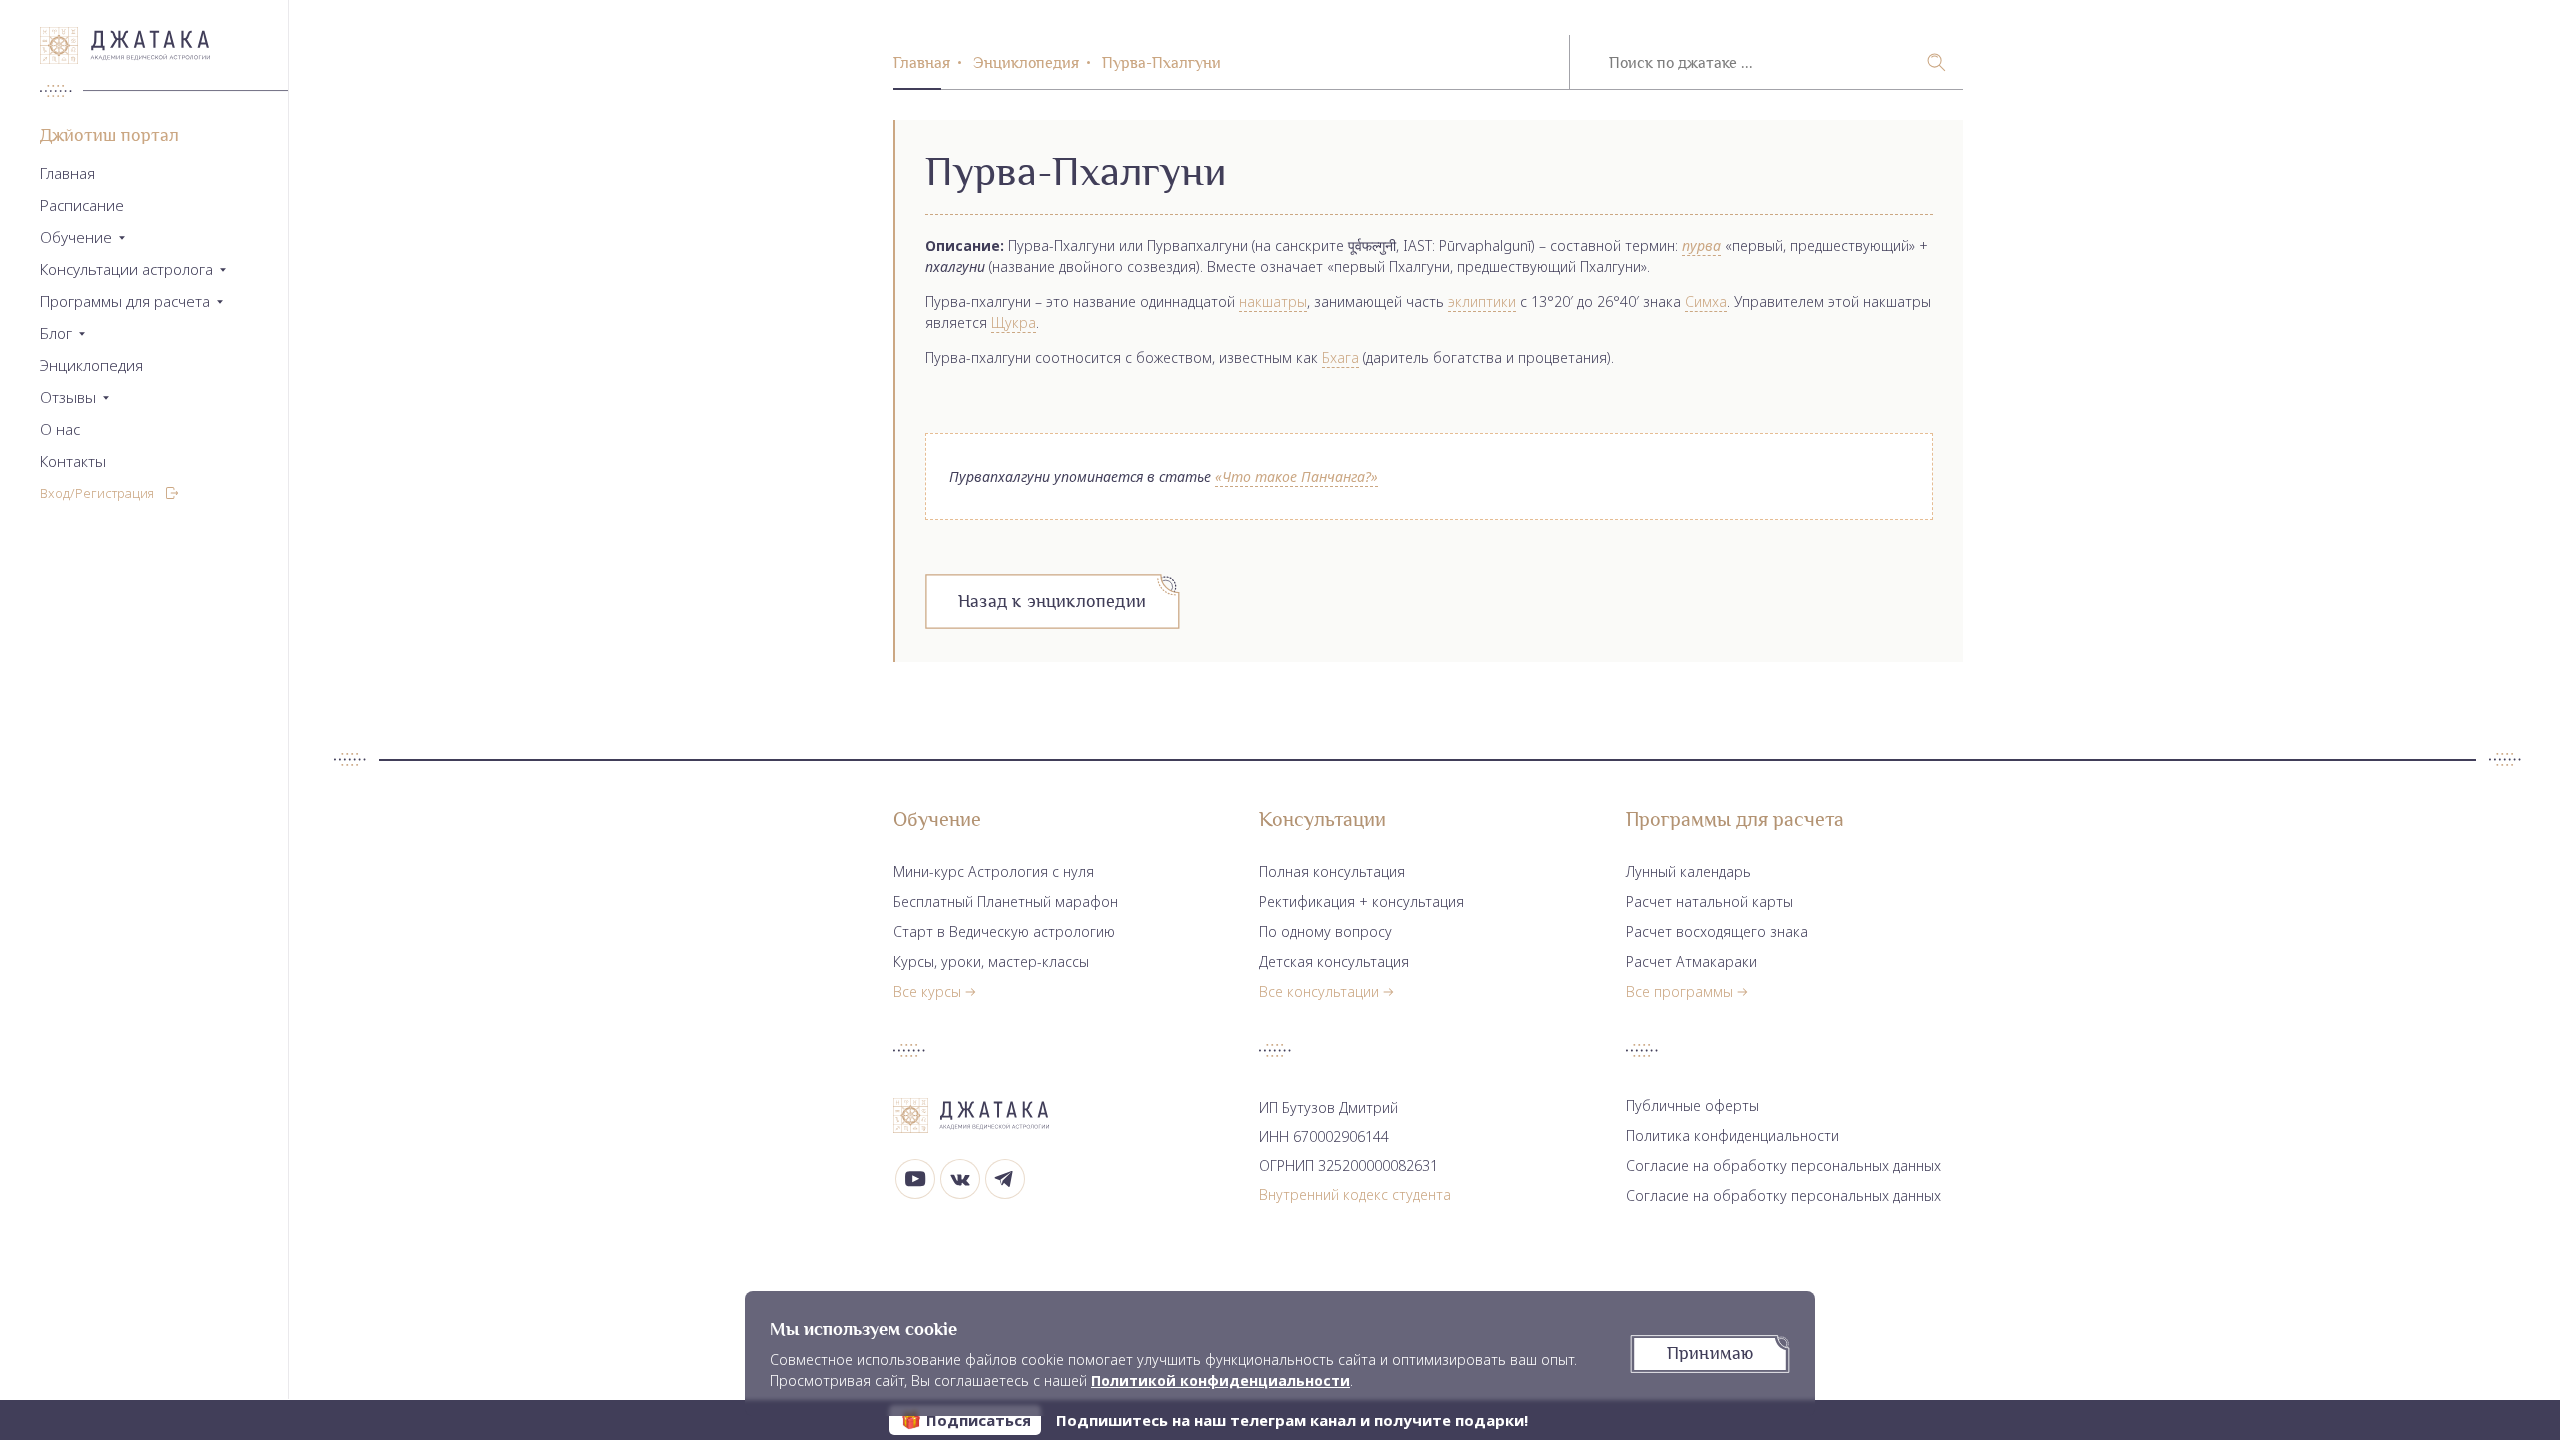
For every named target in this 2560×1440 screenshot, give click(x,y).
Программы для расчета (125, 301)
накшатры (1273, 301)
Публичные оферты (1692, 1105)
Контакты (73, 461)
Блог (56, 333)
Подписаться (978, 1420)
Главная (67, 173)
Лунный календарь (1688, 871)
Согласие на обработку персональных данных (1783, 1165)
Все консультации (1319, 991)
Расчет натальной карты (1709, 901)
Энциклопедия (91, 365)
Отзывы (68, 397)
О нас (60, 429)
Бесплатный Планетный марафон (1005, 901)
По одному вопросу (1325, 931)
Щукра (1013, 322)
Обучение (76, 237)
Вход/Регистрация (97, 493)
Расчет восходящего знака (1717, 931)
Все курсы (927, 991)
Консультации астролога (126, 269)
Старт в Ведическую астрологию (1004, 931)
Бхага (1340, 357)
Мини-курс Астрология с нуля (993, 871)
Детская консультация (1334, 961)
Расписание (82, 205)
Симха (1706, 301)
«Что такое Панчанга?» (1296, 476)
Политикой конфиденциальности (1220, 1380)
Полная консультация (1332, 871)
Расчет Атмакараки (1691, 961)
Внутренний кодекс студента (1355, 1194)
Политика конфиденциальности (1732, 1135)
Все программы (1679, 991)
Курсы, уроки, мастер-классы (991, 961)
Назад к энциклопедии (1052, 601)
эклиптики (1482, 301)
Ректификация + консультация (1361, 901)
